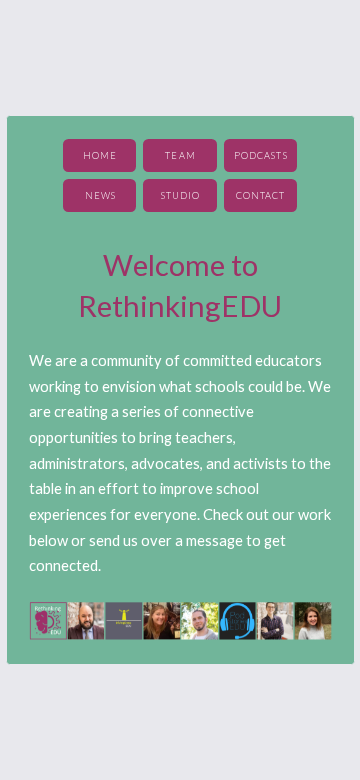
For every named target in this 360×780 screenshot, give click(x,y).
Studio (181, 195)
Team (180, 155)
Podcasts (261, 155)
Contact (261, 195)
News (100, 195)
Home (100, 155)
